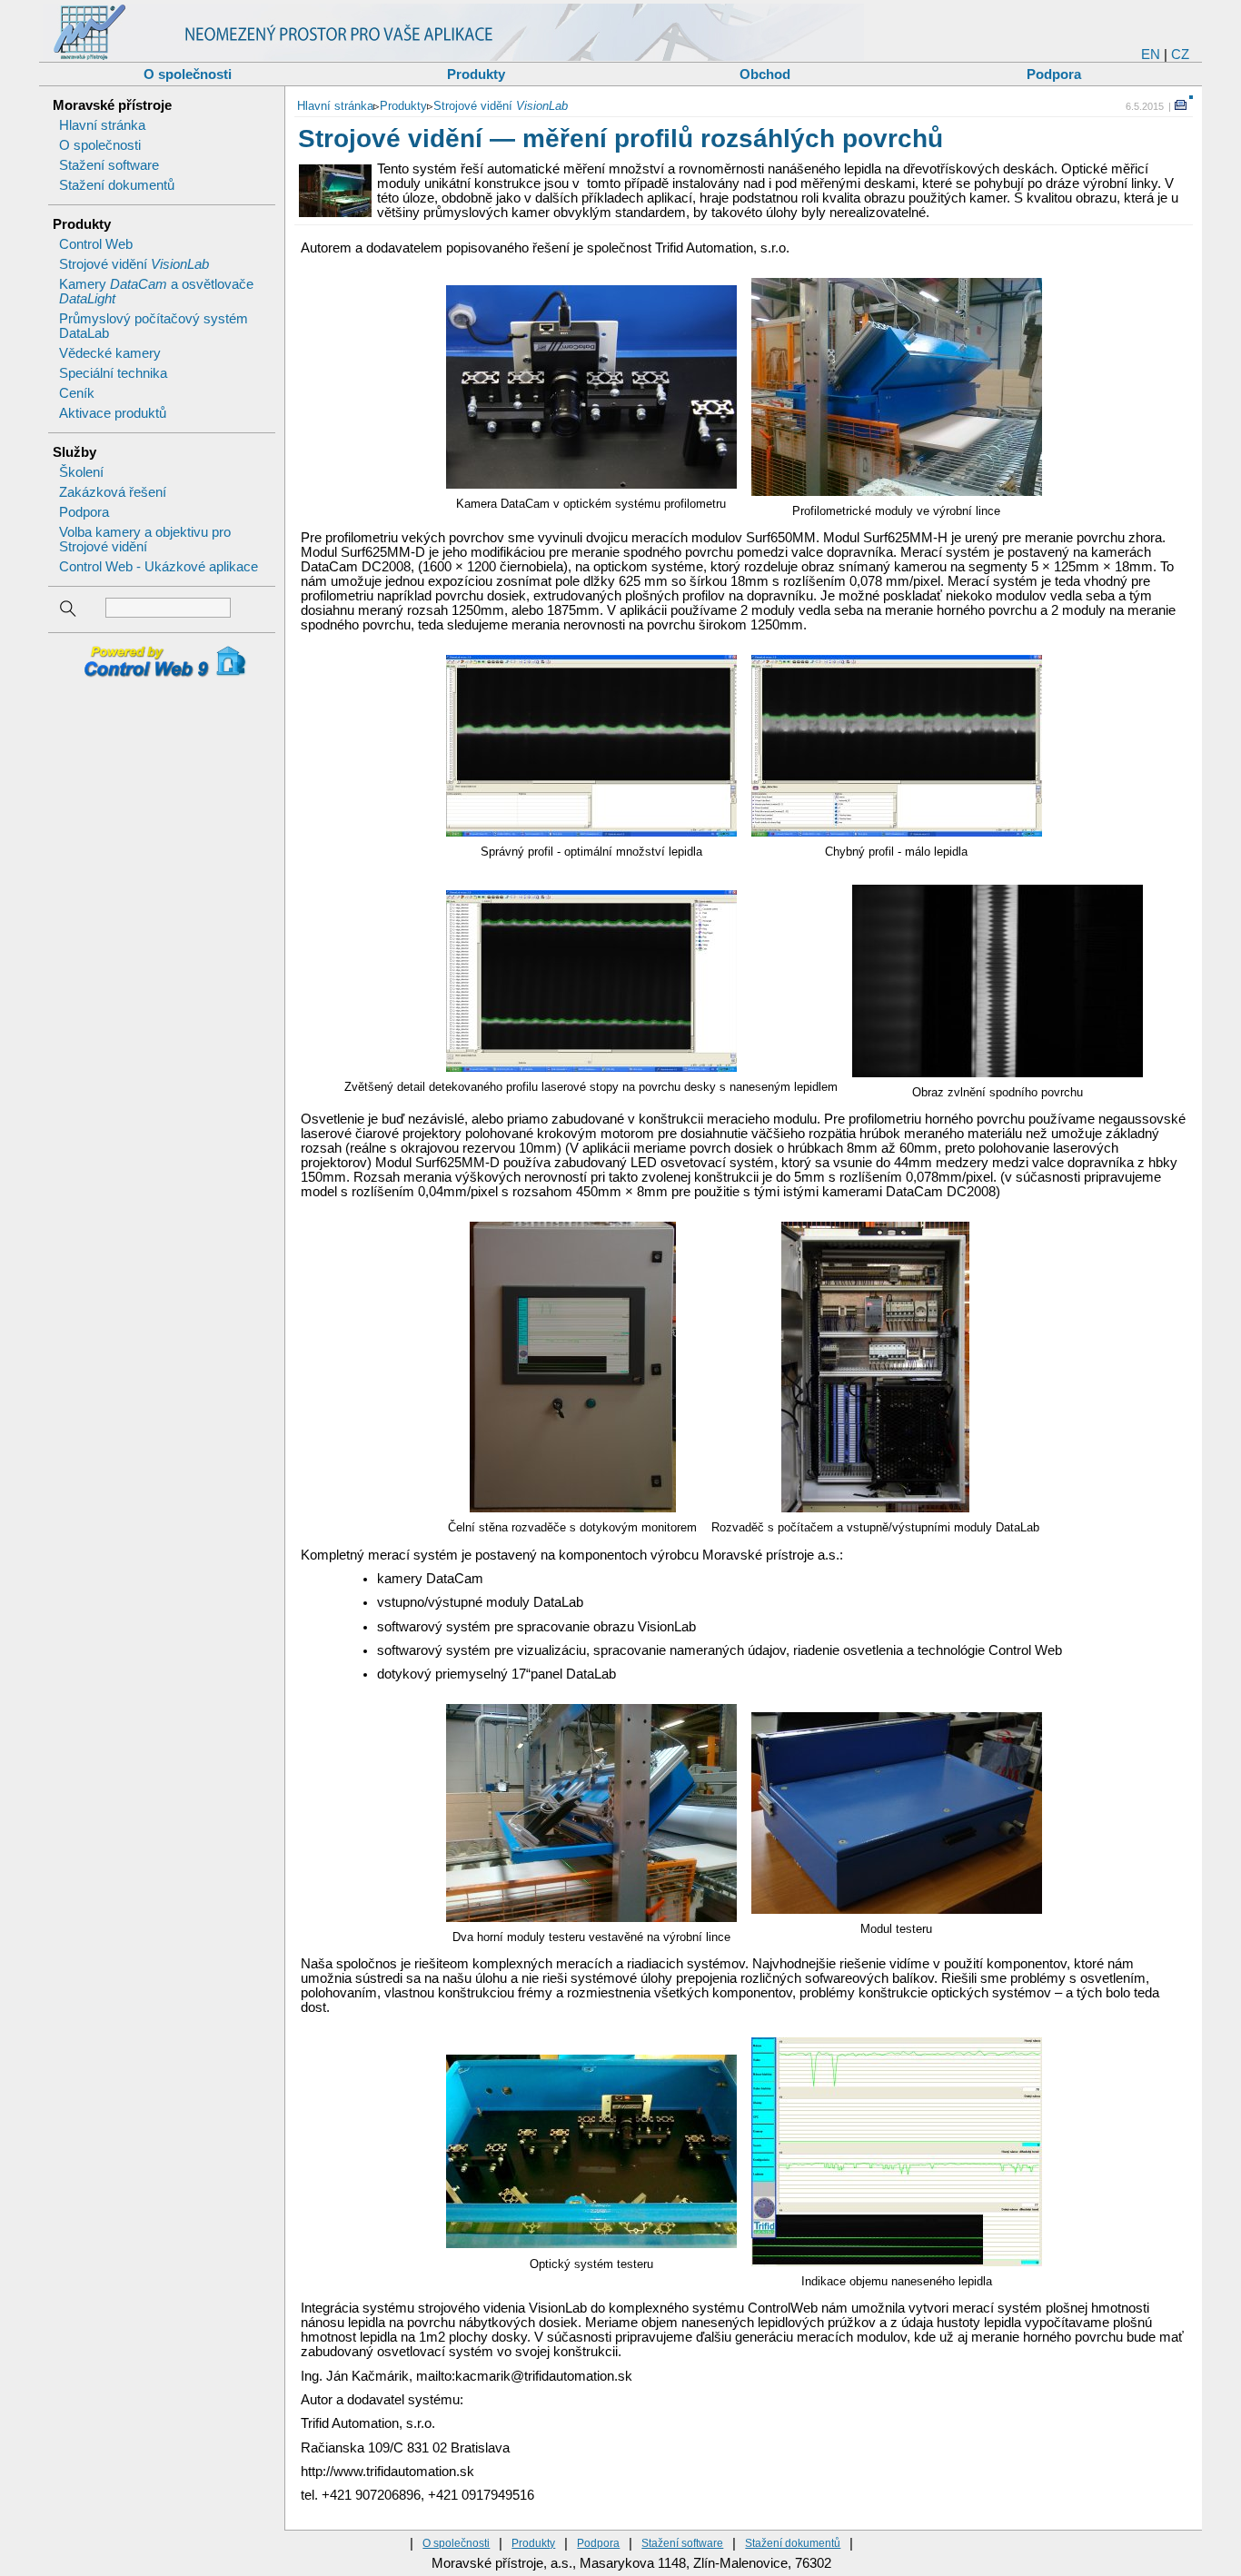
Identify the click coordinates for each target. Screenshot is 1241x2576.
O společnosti (188, 74)
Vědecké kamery (110, 353)
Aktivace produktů (113, 413)
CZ (1180, 54)
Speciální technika (113, 373)
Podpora (1054, 74)
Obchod (765, 74)
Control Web (96, 244)
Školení (81, 472)
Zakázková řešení (113, 492)
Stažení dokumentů (117, 185)
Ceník (77, 393)
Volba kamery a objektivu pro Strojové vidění (145, 540)
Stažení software (109, 165)
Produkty (476, 74)
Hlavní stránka (102, 125)
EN (1151, 54)
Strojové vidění (134, 264)
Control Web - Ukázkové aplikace (159, 567)
